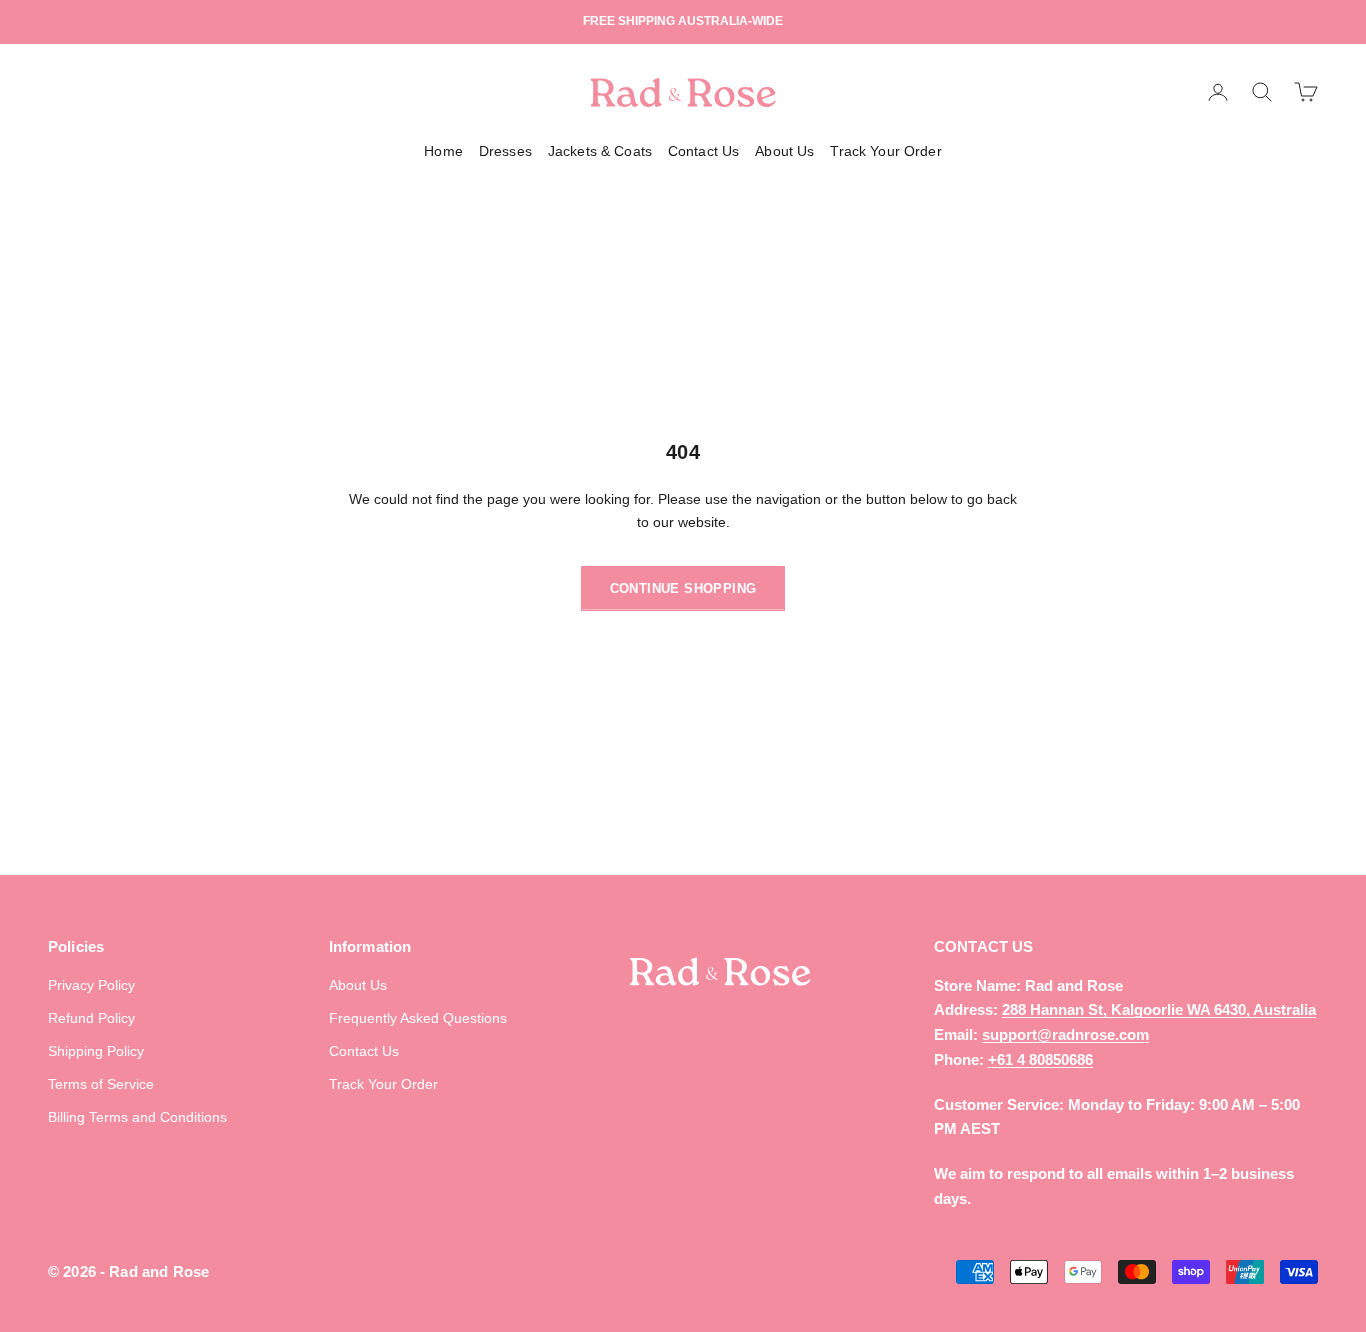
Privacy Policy (91, 985)
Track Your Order (885, 151)
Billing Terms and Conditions (137, 1117)
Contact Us (703, 151)
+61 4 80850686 (1040, 1059)
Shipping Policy (96, 1051)
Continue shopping (683, 588)
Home (443, 151)
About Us (784, 151)
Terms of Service (101, 1084)
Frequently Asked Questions (418, 1018)
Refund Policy (91, 1018)
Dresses (505, 151)
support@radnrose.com (1065, 1034)
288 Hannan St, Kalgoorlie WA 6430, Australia (1159, 1009)
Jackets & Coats (600, 151)
